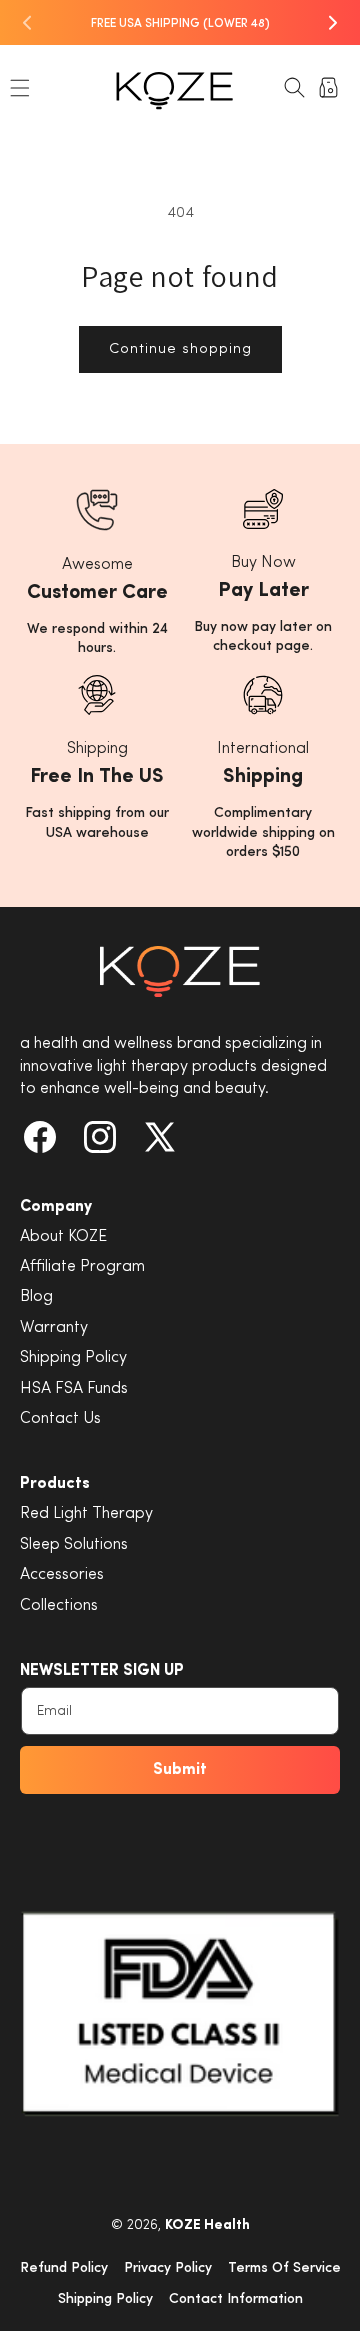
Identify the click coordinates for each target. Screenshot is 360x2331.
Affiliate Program (82, 1267)
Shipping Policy (73, 1358)
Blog (36, 1297)
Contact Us (60, 1419)
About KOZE (63, 1237)
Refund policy (64, 2268)
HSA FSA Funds (74, 1389)
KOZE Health (207, 2225)
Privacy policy (168, 2268)
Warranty (54, 1328)
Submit (180, 1770)
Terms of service (284, 2268)
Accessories (62, 1575)
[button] (20, 88)
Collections (59, 1606)
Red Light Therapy (86, 1514)
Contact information (236, 2299)
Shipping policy (105, 2299)
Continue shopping (180, 349)
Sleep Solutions (74, 1545)
